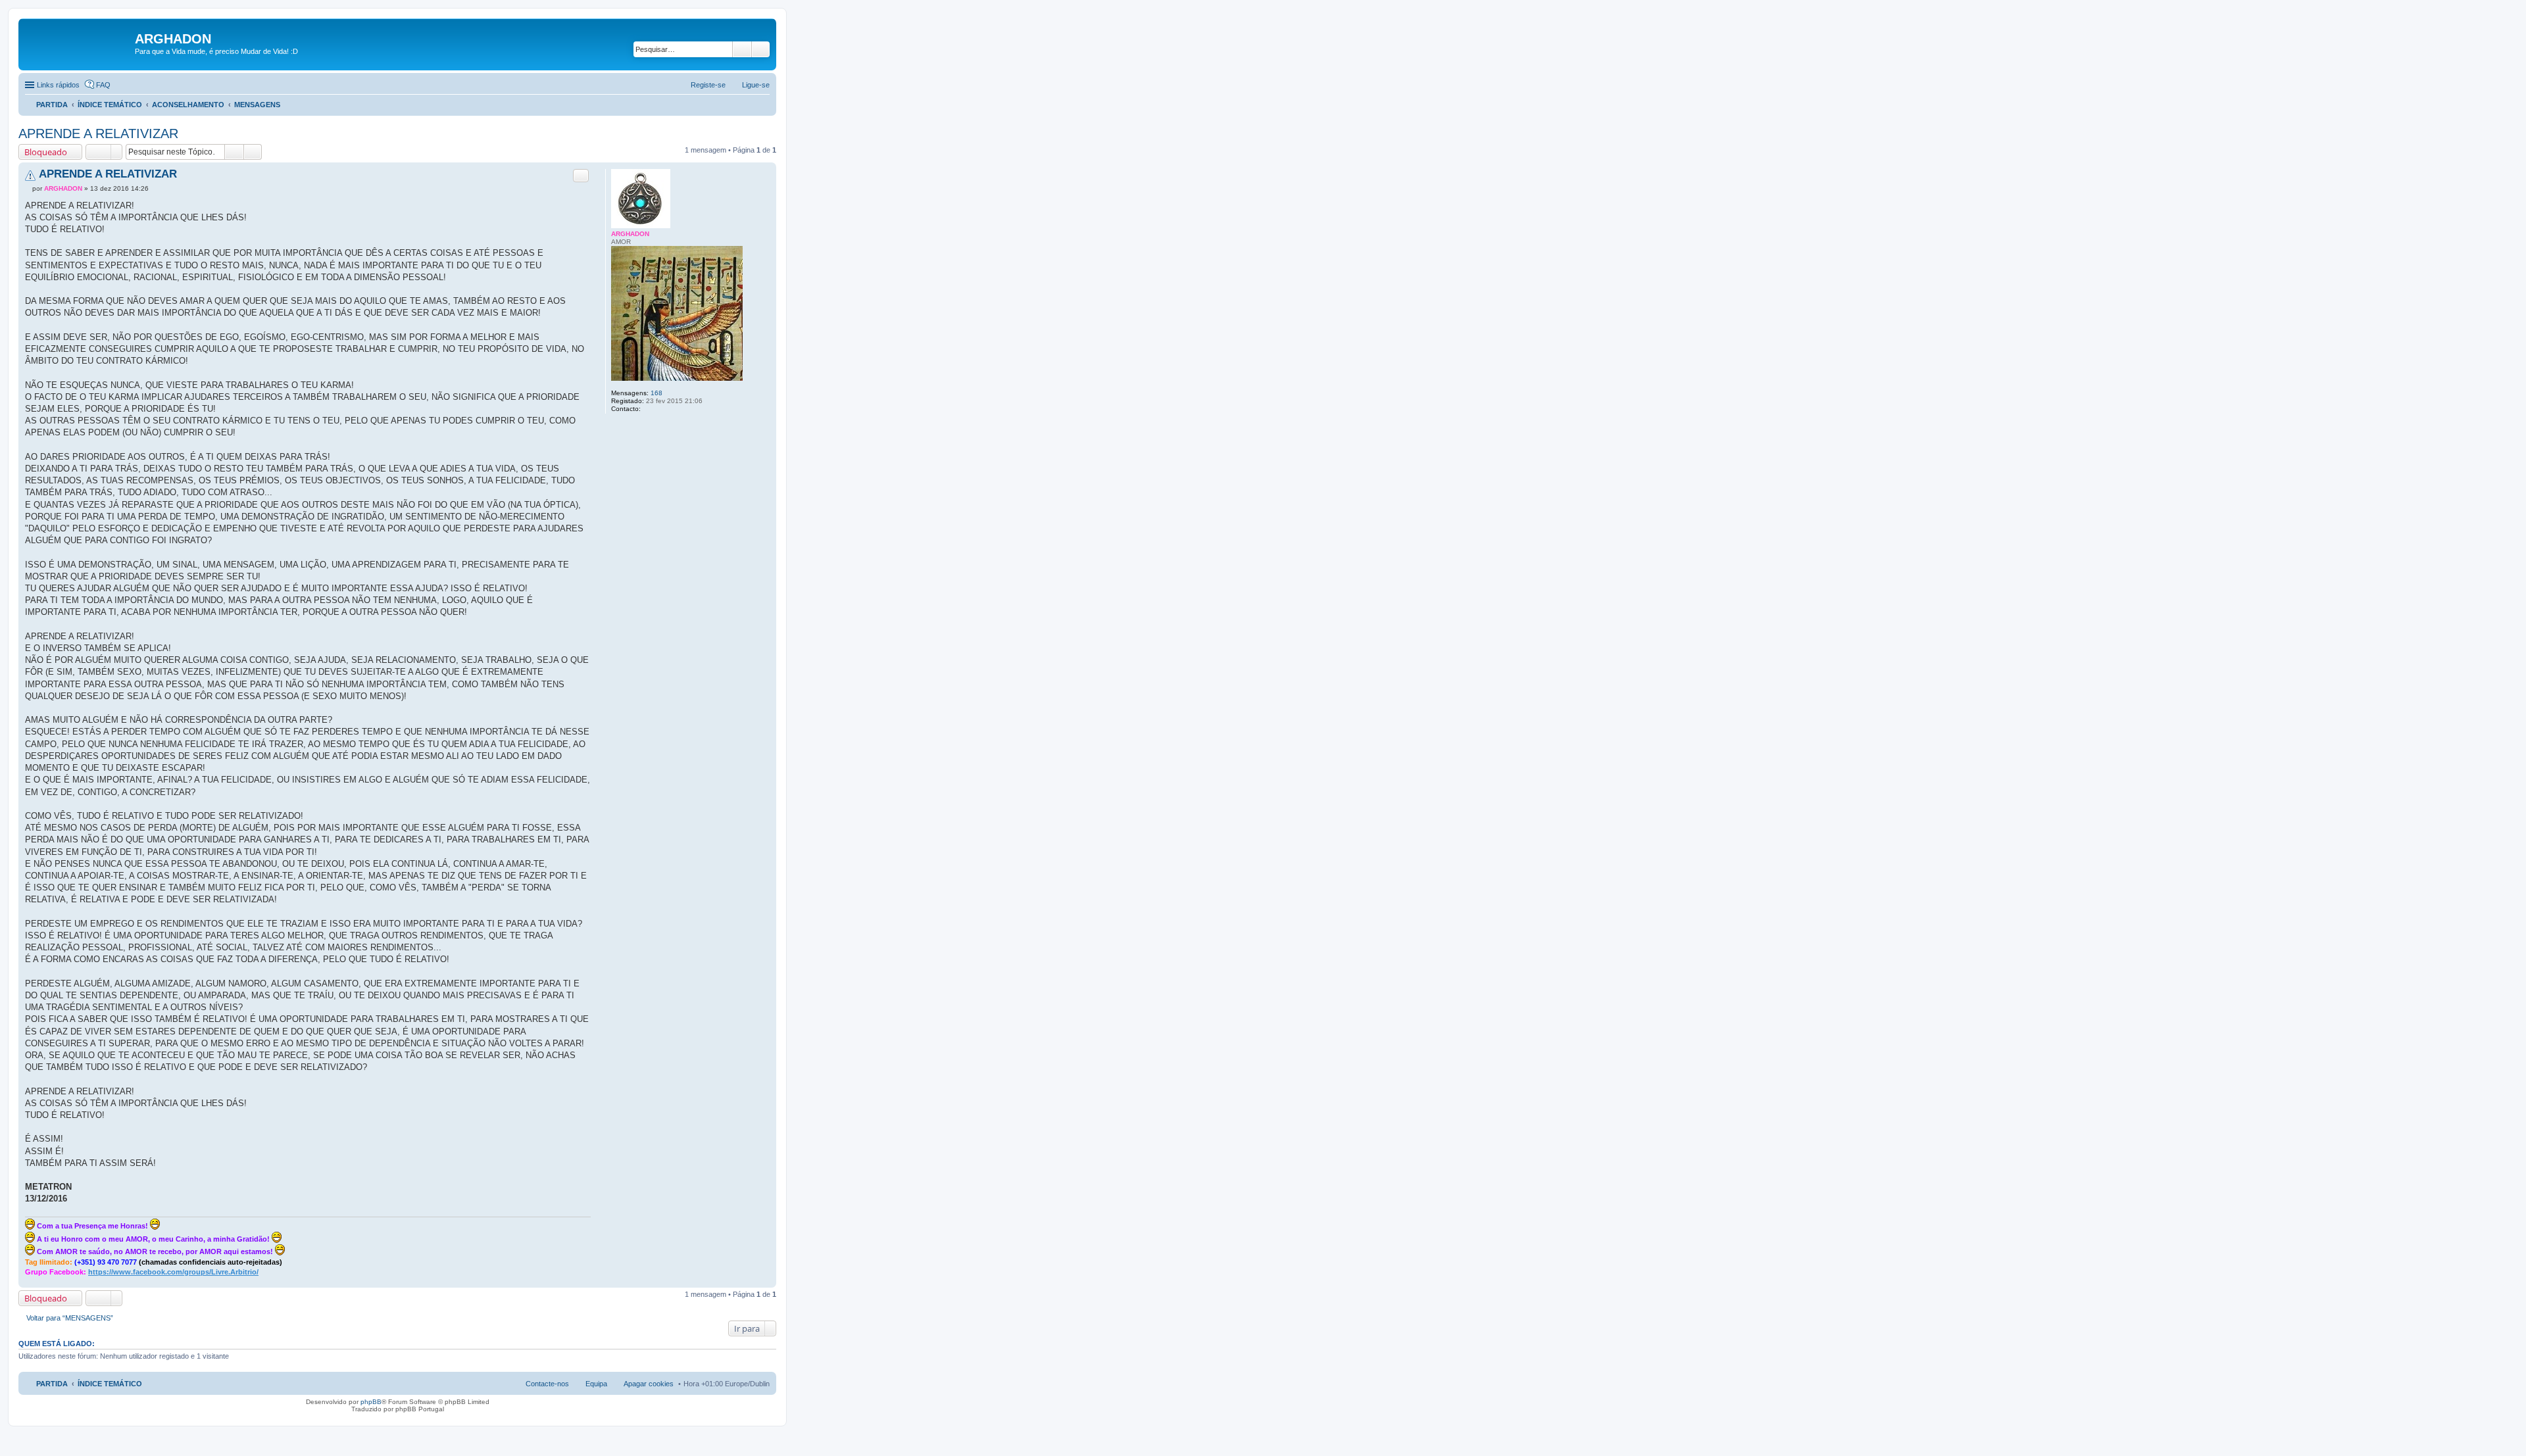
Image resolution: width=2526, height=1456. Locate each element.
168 (656, 393)
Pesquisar (742, 49)
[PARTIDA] (78, 43)
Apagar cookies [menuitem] (649, 1384)
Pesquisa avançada (761, 49)
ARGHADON (630, 234)
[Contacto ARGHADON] (648, 409)
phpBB (371, 1402)
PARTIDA (52, 105)
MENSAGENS (257, 105)
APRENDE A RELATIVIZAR (98, 133)
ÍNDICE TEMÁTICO (110, 105)
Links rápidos (58, 85)
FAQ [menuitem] (103, 85)
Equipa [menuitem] (596, 1384)
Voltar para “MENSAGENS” (70, 1318)
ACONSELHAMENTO (188, 105)
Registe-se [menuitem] (708, 85)
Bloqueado (46, 152)
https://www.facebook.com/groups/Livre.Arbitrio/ (173, 1272)
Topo (766, 1281)
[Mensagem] (29, 188)
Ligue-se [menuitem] (756, 85)
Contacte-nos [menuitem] (547, 1384)
